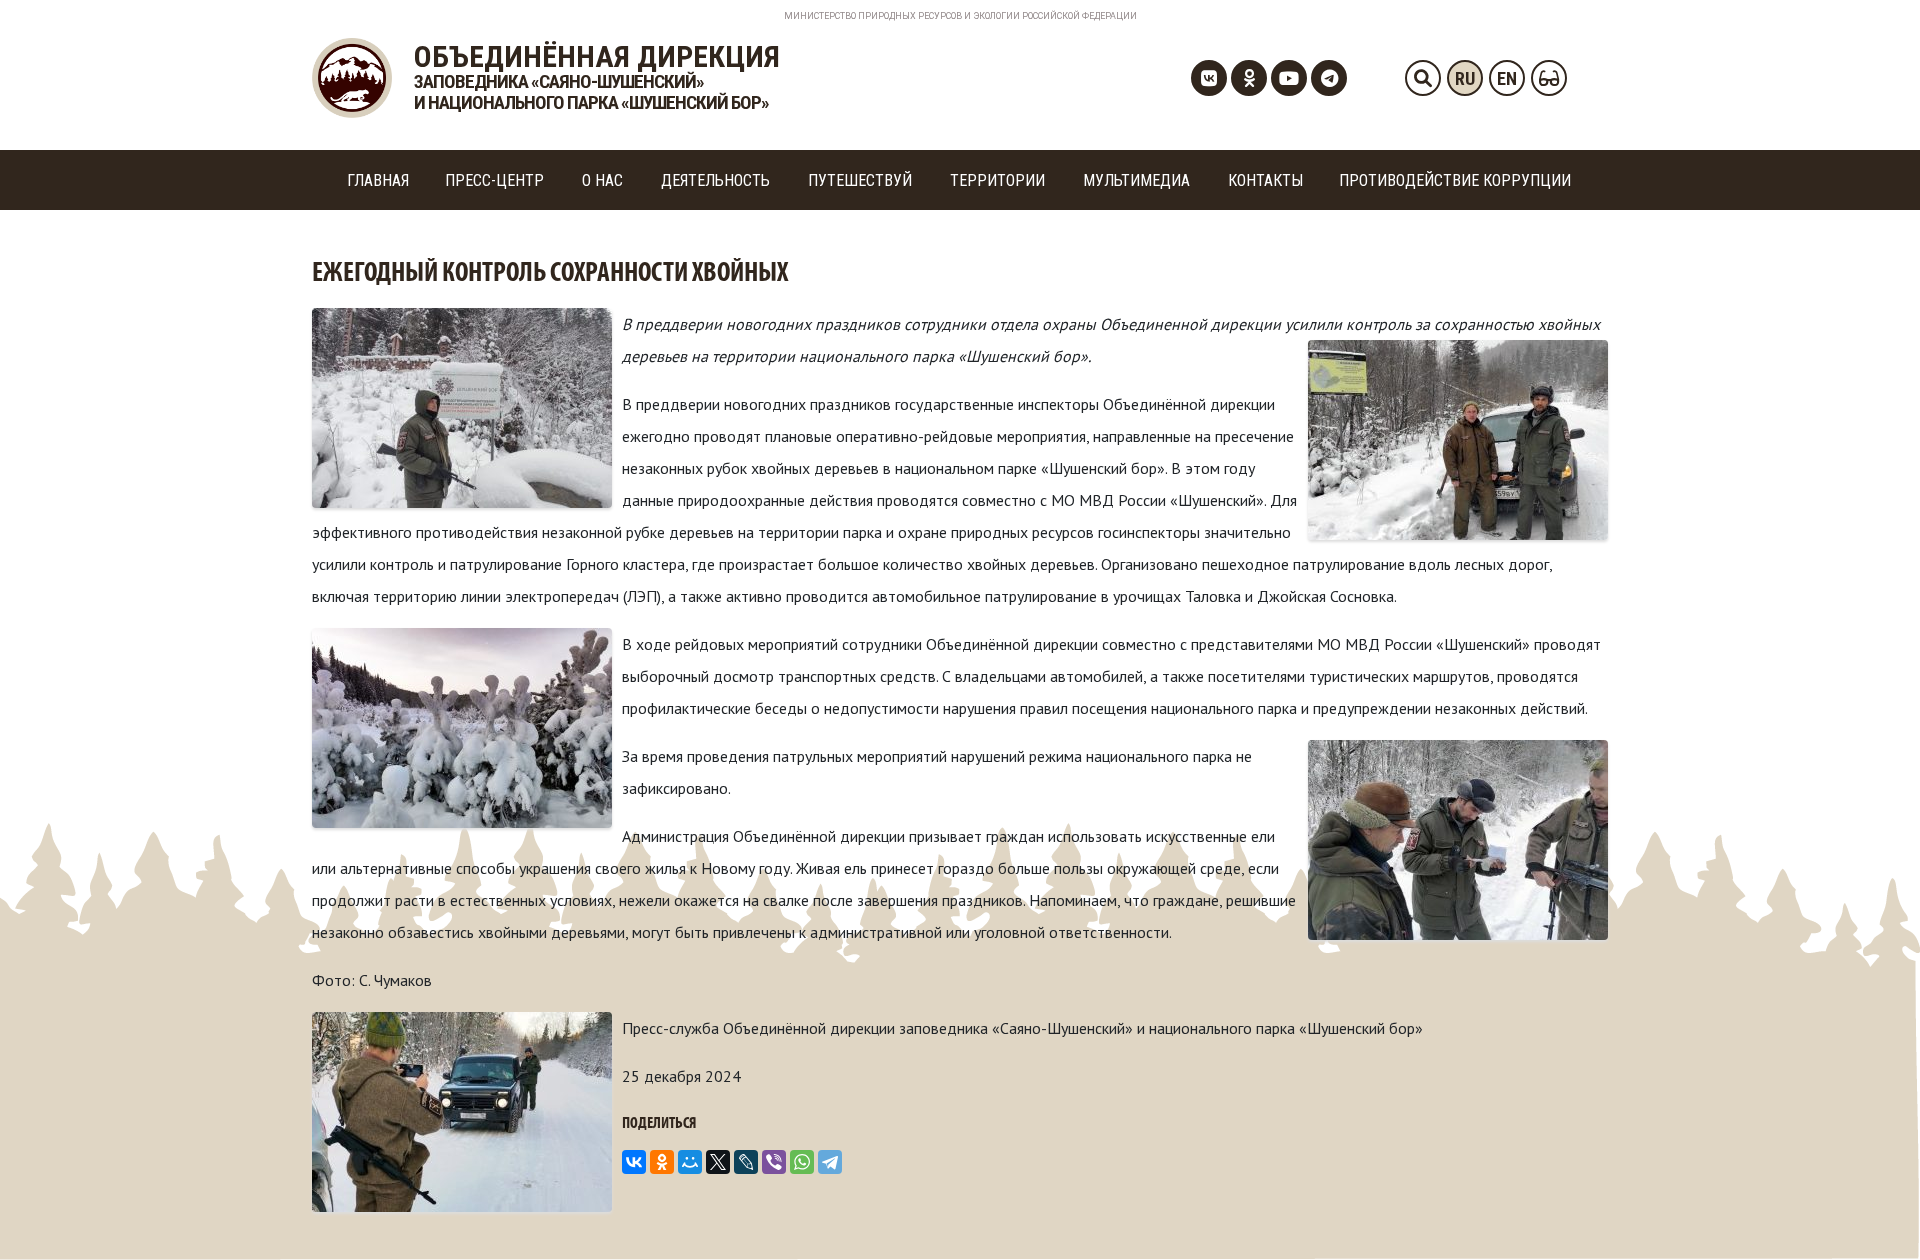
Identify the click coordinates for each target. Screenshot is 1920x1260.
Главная (378, 180)
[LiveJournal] (746, 1162)
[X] (718, 1162)
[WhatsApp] (802, 1162)
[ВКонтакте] (634, 1162)
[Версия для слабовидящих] (1549, 78)
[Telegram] (830, 1162)
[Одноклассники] (662, 1162)
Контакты (1265, 180)
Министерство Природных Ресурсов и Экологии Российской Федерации (960, 16)
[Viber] (774, 1162)
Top (1872, 1212)
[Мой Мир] (690, 1162)
